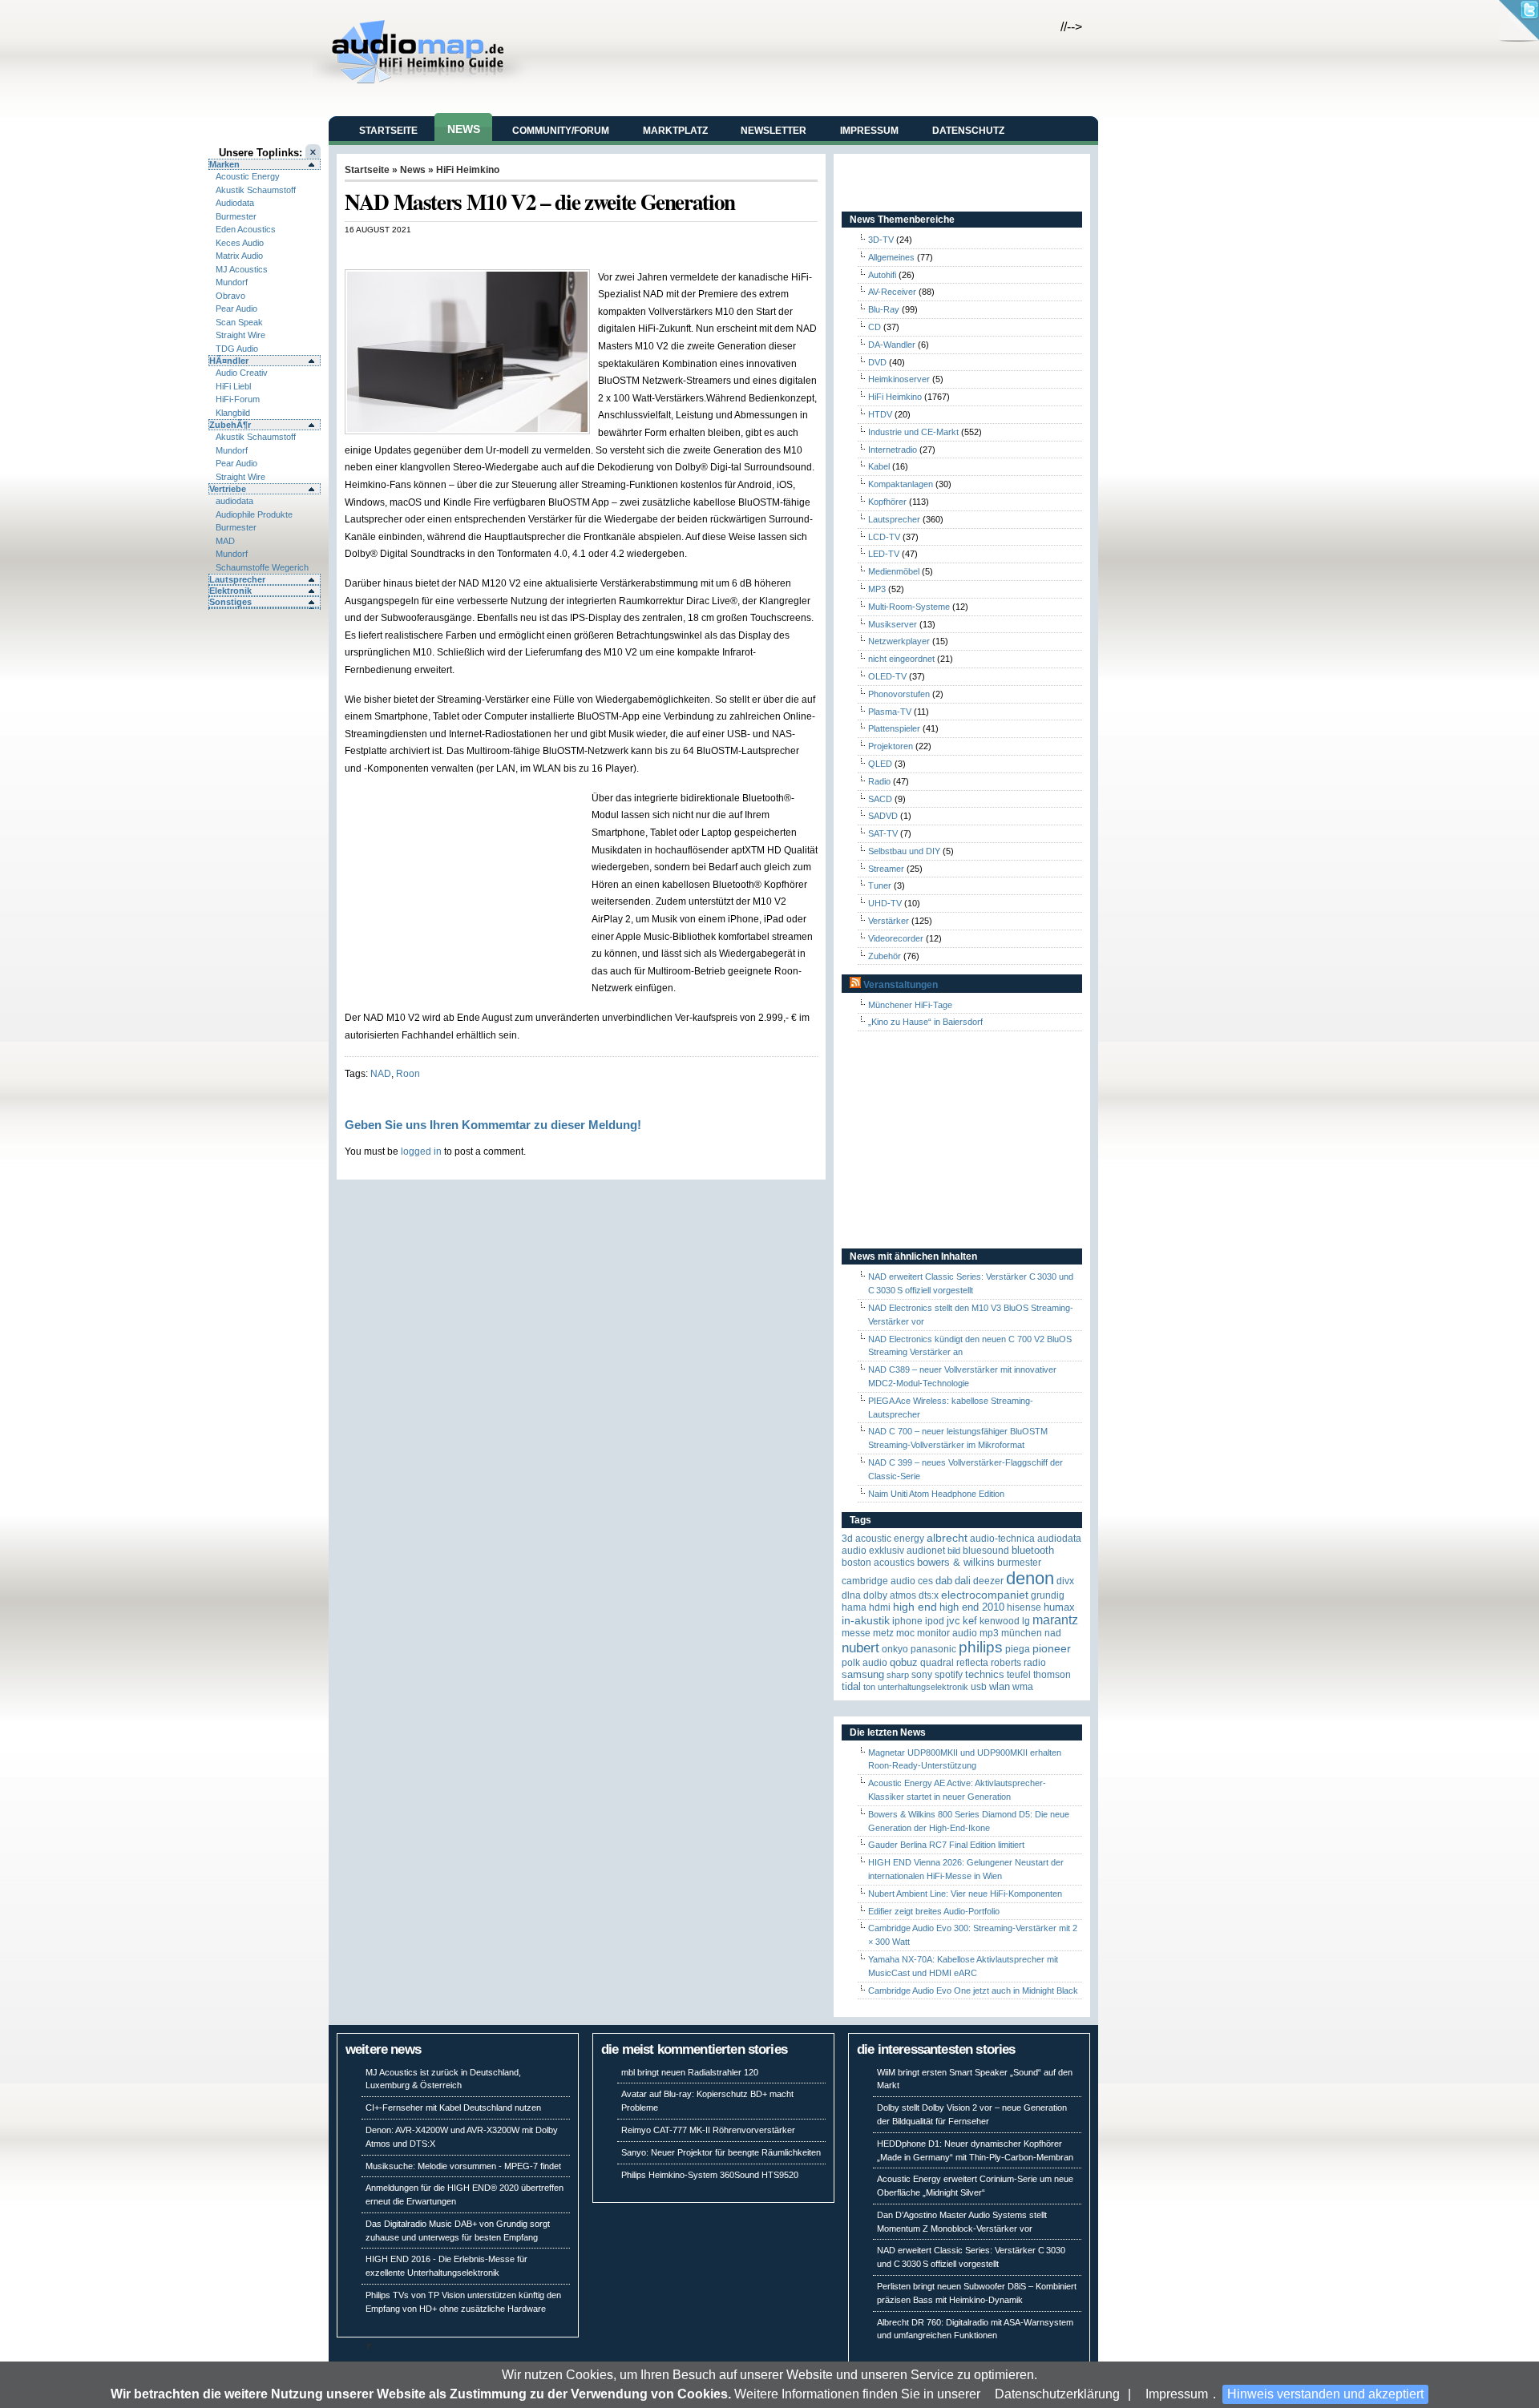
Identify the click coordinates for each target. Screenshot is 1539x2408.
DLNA (851, 1595)
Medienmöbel (894, 571)
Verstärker (889, 921)
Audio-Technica (1002, 1539)
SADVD (883, 816)
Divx (1065, 1581)
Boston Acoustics (878, 1563)
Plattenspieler (894, 728)
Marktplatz (675, 131)
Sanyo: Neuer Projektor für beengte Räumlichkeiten (721, 2152)
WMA (1023, 1687)
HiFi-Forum (238, 399)
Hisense (1024, 1607)
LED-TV (884, 554)
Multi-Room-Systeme (909, 607)
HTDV (880, 414)
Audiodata (235, 203)
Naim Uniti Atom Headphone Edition (936, 1494)
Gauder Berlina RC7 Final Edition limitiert (946, 1845)
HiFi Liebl (233, 386)
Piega (1018, 1649)
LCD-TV (884, 537)
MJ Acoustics (242, 269)
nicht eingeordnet (901, 659)
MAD (225, 541)
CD (875, 327)
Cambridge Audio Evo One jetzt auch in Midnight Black (973, 1991)
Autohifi (882, 275)
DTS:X (929, 1595)
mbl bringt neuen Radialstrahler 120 (690, 2072)
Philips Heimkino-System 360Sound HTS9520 (710, 2175)
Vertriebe (228, 489)
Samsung (863, 1674)
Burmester (236, 216)
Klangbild (233, 413)
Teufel (1019, 1675)
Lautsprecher (237, 579)
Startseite (388, 131)
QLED (880, 764)
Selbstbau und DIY (904, 851)
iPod (935, 1621)
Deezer (988, 1581)
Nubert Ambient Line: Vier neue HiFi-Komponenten (965, 1894)
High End (915, 1607)
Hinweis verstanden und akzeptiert (1325, 2394)
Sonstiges (230, 602)
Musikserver (893, 624)
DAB (944, 1581)
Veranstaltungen (901, 985)
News (464, 129)
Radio (879, 781)
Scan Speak (239, 322)
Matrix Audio (239, 256)
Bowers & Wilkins (956, 1562)
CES (925, 1581)
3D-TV (881, 240)
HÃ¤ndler (229, 361)
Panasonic (933, 1649)
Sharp (898, 1675)
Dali (963, 1581)
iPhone (907, 1621)
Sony (922, 1675)
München (1022, 1633)
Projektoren (891, 746)
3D (847, 1539)
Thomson (1052, 1675)
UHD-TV (885, 903)
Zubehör (885, 956)
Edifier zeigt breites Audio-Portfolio (934, 1911)
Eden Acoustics (246, 229)
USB (979, 1687)
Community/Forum (561, 131)
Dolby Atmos (890, 1595)
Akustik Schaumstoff (256, 190)
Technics (985, 1674)
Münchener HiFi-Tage (910, 1005)
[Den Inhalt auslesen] (855, 985)
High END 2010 (972, 1607)
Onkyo (895, 1649)
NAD (381, 1073)
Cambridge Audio (879, 1581)
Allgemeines (891, 257)
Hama (854, 1607)
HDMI (880, 1607)
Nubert (860, 1648)
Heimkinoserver (899, 379)
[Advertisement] (532, 251)
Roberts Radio (1018, 1663)
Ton (869, 1687)
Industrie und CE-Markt (913, 432)
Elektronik (230, 591)
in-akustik (866, 1621)
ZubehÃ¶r (230, 425)
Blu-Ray (884, 309)
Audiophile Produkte (254, 514)
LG (1026, 1621)
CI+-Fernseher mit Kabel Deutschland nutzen (453, 2108)
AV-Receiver (892, 292)
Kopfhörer (887, 502)
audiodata (234, 501)
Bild (954, 1551)
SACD (880, 799)
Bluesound (986, 1551)
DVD (877, 362)
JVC (953, 1621)
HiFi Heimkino (468, 170)
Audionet (926, 1551)
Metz (883, 1633)
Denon (1030, 1578)
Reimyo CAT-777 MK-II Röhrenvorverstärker (708, 2130)
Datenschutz (968, 131)
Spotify (949, 1675)
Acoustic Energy (248, 176)
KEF (970, 1621)
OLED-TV (887, 676)
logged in (421, 1151)
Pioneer (1052, 1649)
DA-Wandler (892, 345)
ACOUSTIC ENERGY (890, 1539)
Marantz (1055, 1620)
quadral (937, 1663)
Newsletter (774, 131)
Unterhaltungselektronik (923, 1687)
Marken (224, 164)
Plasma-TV (890, 712)
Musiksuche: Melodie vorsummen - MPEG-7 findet (463, 2166)
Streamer (886, 869)
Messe (856, 1633)
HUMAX (1059, 1607)
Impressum (1177, 2394)
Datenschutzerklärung (1057, 2394)
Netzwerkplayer (899, 641)
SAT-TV (883, 833)
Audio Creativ (242, 373)
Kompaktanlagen (901, 484)
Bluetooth (1033, 1550)
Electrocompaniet (985, 1595)
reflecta (972, 1663)
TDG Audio (237, 349)
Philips (981, 1647)
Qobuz (904, 1662)
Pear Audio (236, 309)
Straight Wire (240, 335)
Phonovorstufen (899, 694)
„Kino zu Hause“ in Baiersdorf (925, 1022)
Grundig (1048, 1595)
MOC (905, 1633)
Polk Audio (864, 1663)
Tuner (880, 885)
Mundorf (232, 282)
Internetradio (893, 450)
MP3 (877, 589)
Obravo (230, 296)
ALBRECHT (947, 1538)
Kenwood (1000, 1621)
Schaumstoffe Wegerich (262, 567)
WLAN (1000, 1686)
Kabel (879, 466)
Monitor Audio (947, 1633)
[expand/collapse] (265, 608)
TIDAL (851, 1686)
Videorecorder (896, 938)
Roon (408, 1073)
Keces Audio (240, 243)
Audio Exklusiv (873, 1551)
